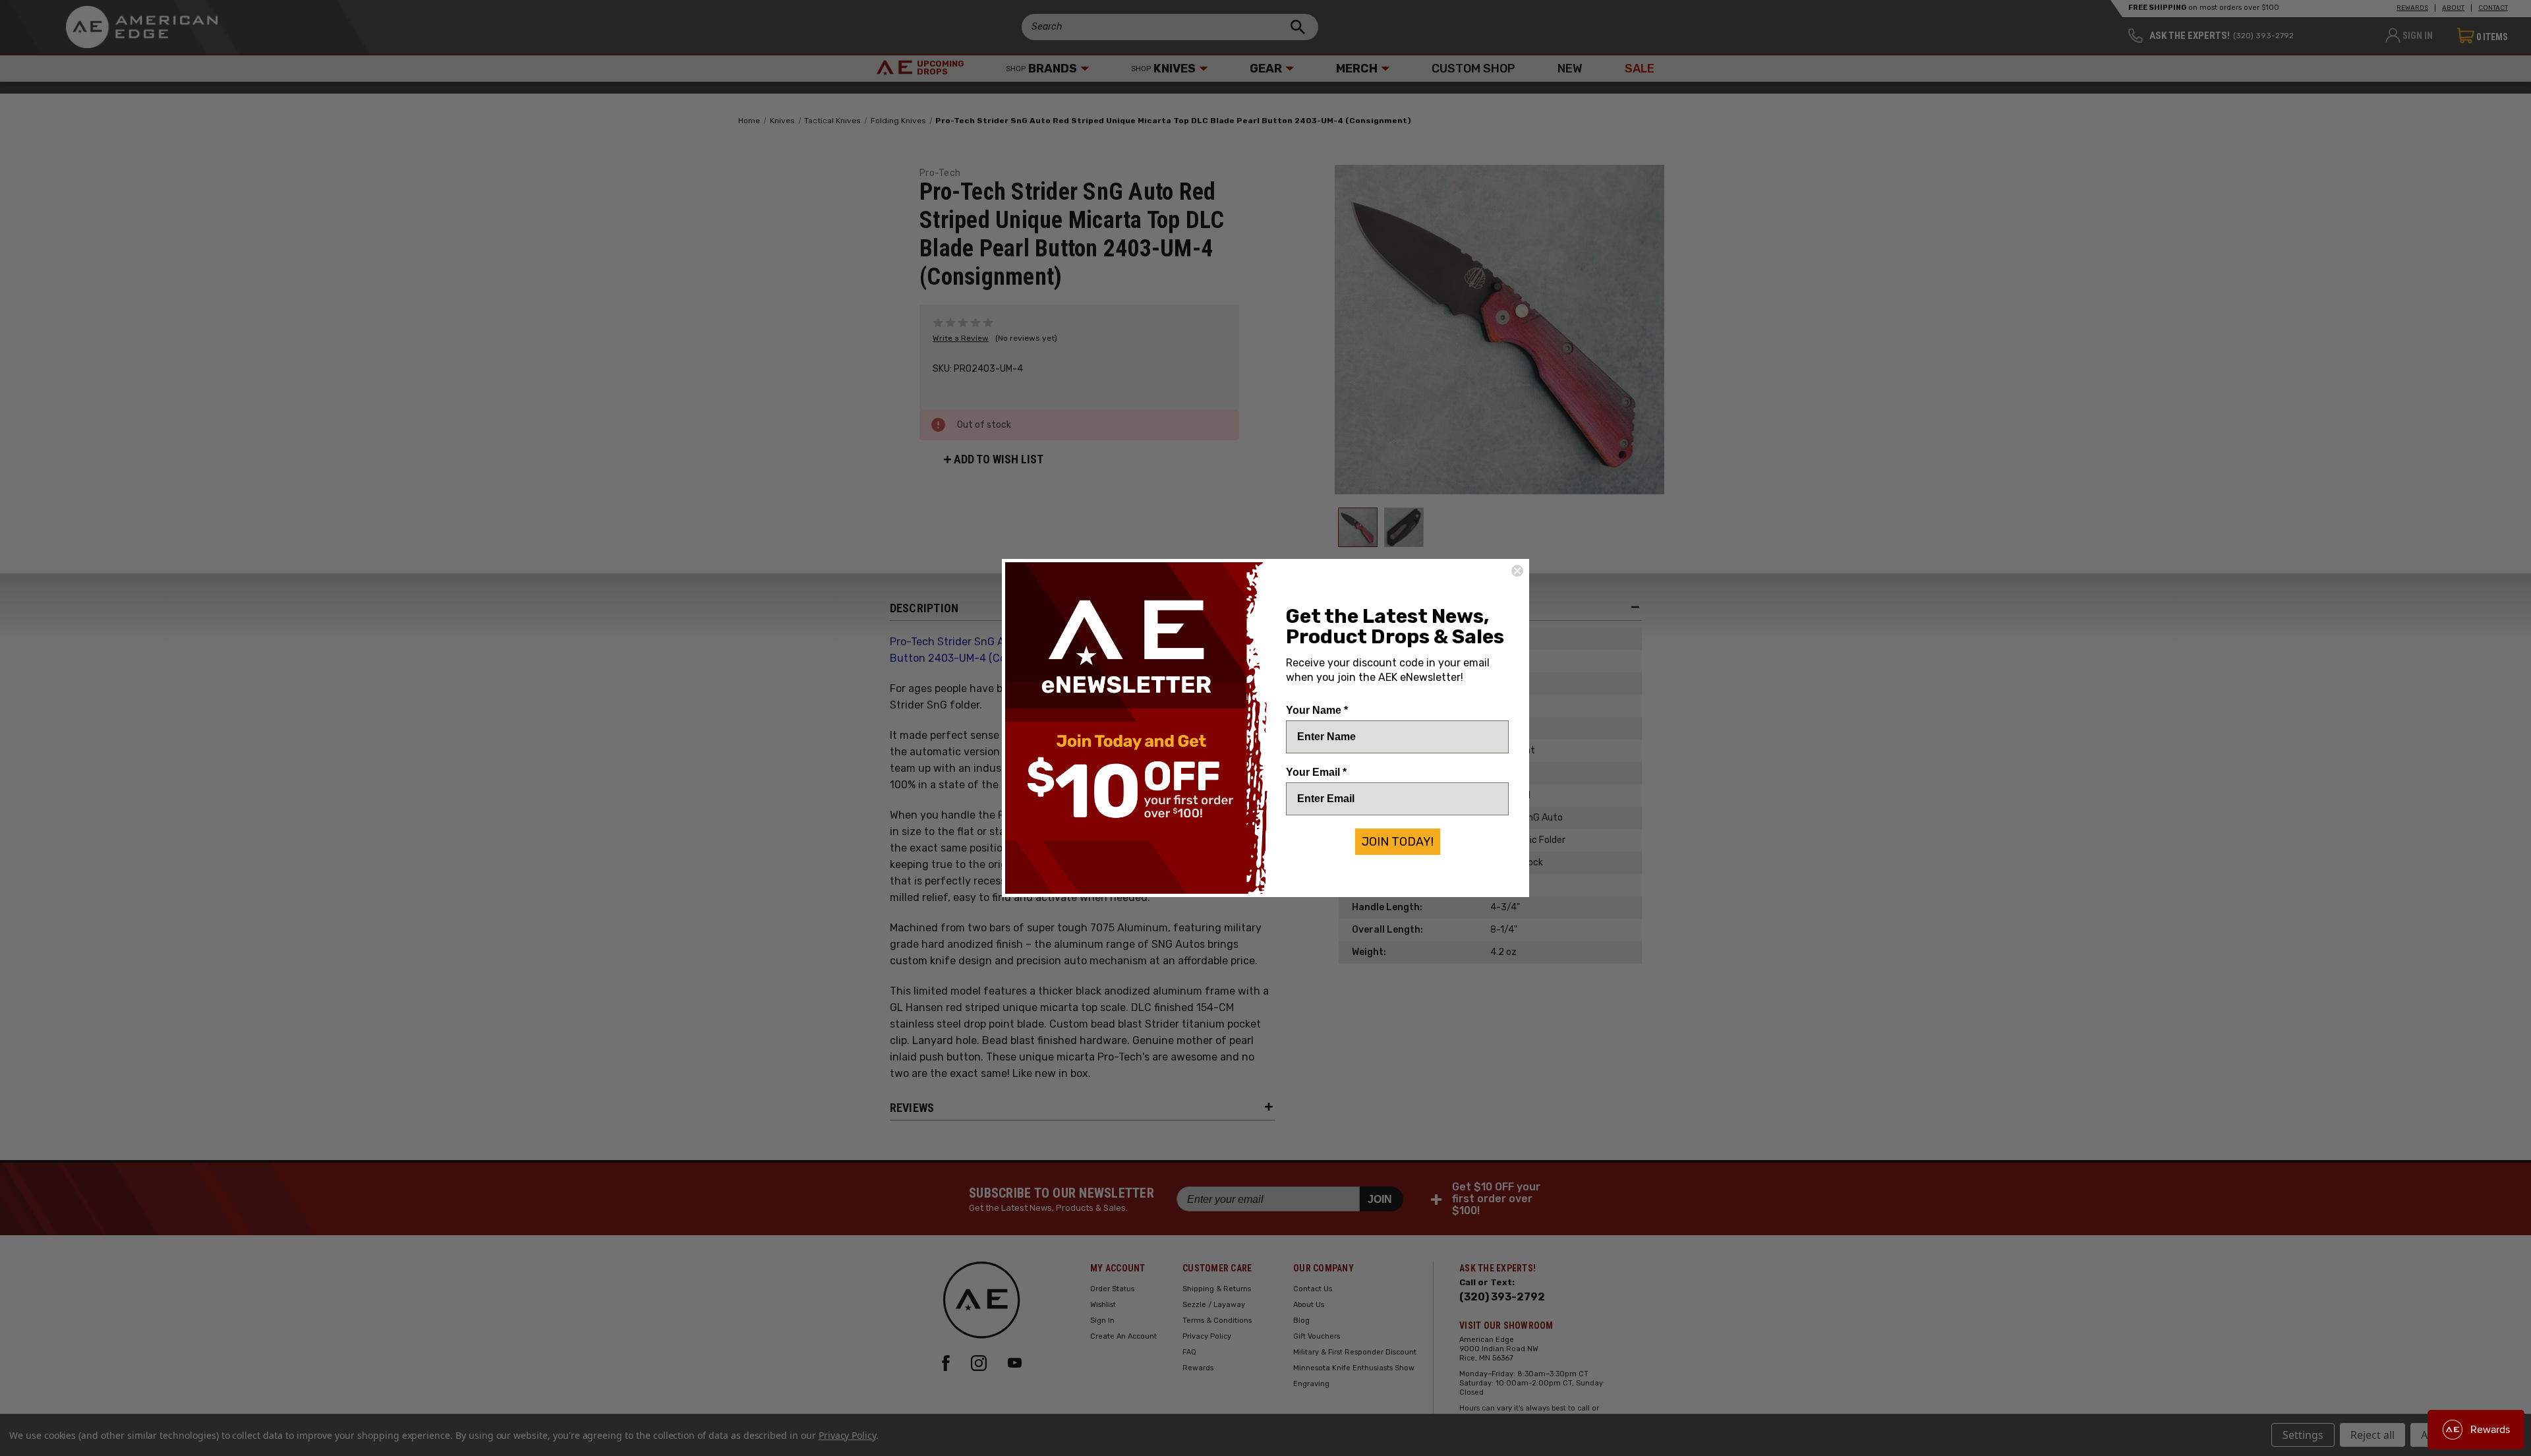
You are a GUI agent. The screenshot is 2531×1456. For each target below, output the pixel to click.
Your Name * (1317, 710)
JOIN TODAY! (1398, 842)
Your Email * (1316, 772)
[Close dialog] (1517, 571)
